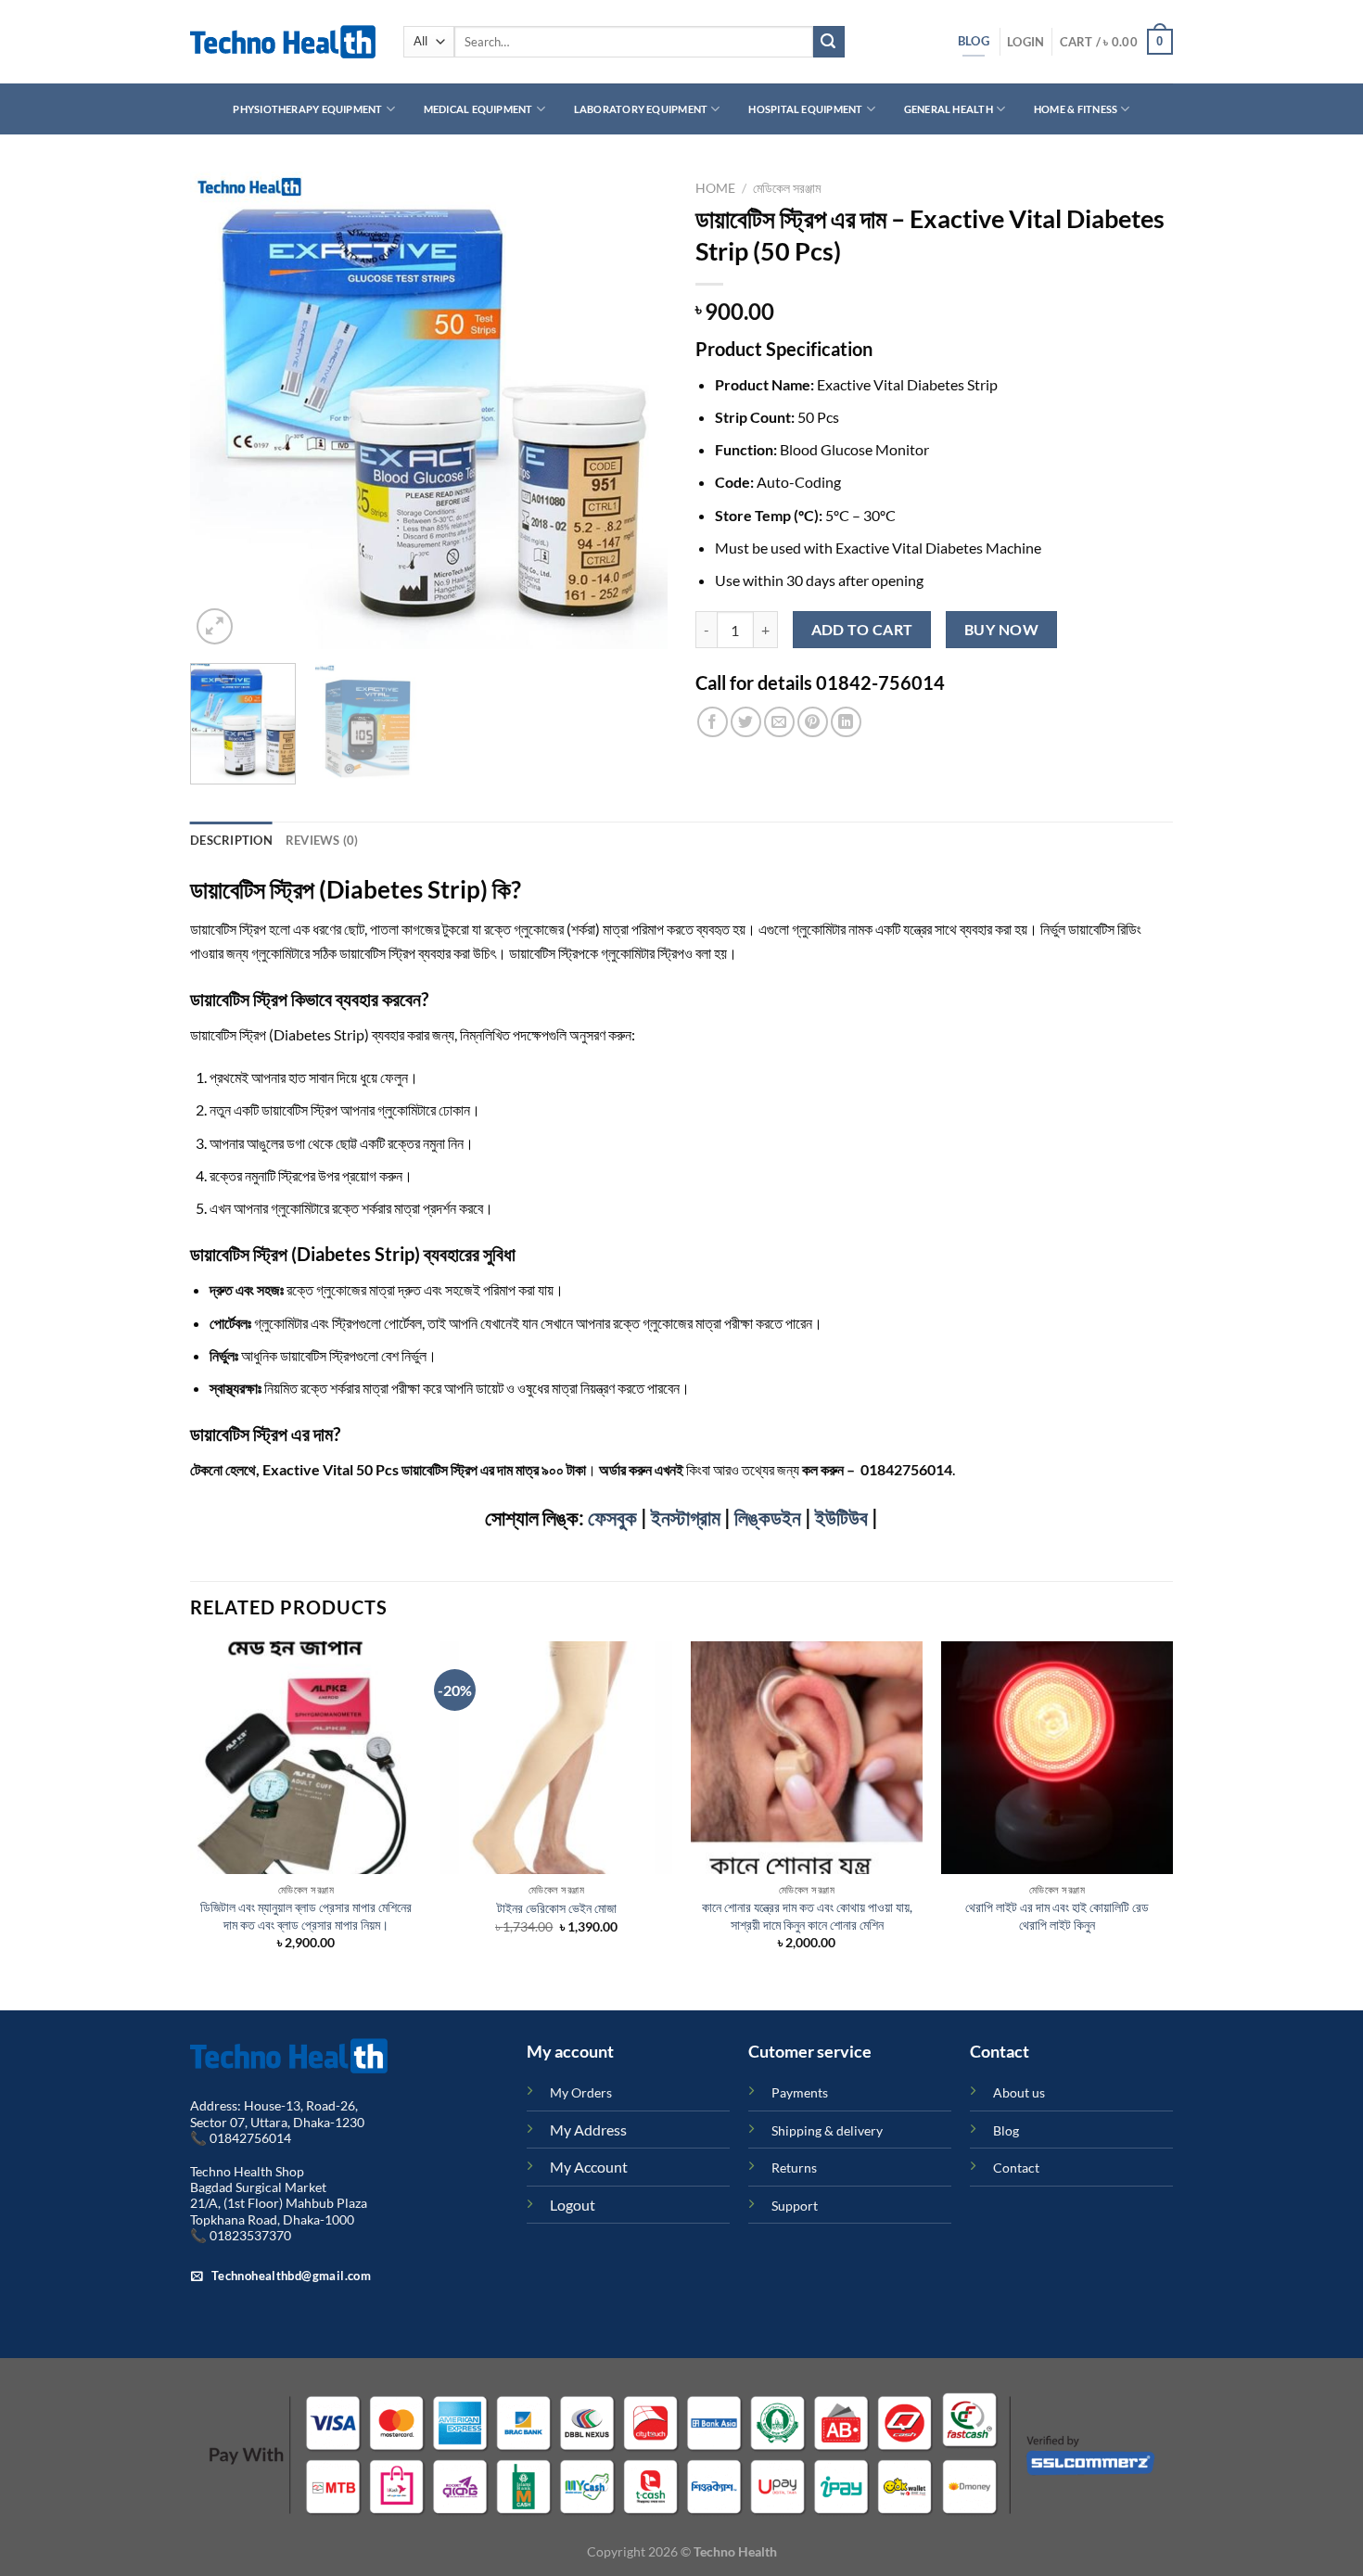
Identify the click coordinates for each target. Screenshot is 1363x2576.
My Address (588, 2130)
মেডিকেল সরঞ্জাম (787, 188)
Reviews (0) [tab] (322, 840)
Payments (800, 2092)
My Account (589, 2167)
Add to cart (862, 630)
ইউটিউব (841, 1518)
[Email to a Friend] (779, 722)
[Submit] (829, 42)
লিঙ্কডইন (768, 1518)
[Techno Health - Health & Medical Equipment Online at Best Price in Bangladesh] (283, 42)
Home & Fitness (1076, 109)
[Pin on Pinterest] (813, 722)
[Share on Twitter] (746, 722)
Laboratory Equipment (641, 109)
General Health (949, 109)
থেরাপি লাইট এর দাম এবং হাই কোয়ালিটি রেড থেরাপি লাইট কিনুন (1057, 1916)
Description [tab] (231, 840)
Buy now (1001, 630)
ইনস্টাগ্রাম (686, 1518)
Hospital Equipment (805, 109)
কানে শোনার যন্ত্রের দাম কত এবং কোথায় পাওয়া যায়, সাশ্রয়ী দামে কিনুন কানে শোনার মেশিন (807, 1916)
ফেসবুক (612, 1518)
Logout (573, 2205)
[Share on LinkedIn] (846, 722)
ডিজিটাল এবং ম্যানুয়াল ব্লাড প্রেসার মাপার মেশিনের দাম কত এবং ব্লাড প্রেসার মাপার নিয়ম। (306, 1916)
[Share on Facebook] (713, 722)
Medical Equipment (478, 109)
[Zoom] (215, 626)
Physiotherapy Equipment (307, 109)
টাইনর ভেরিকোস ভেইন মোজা (557, 1908)
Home (715, 188)
